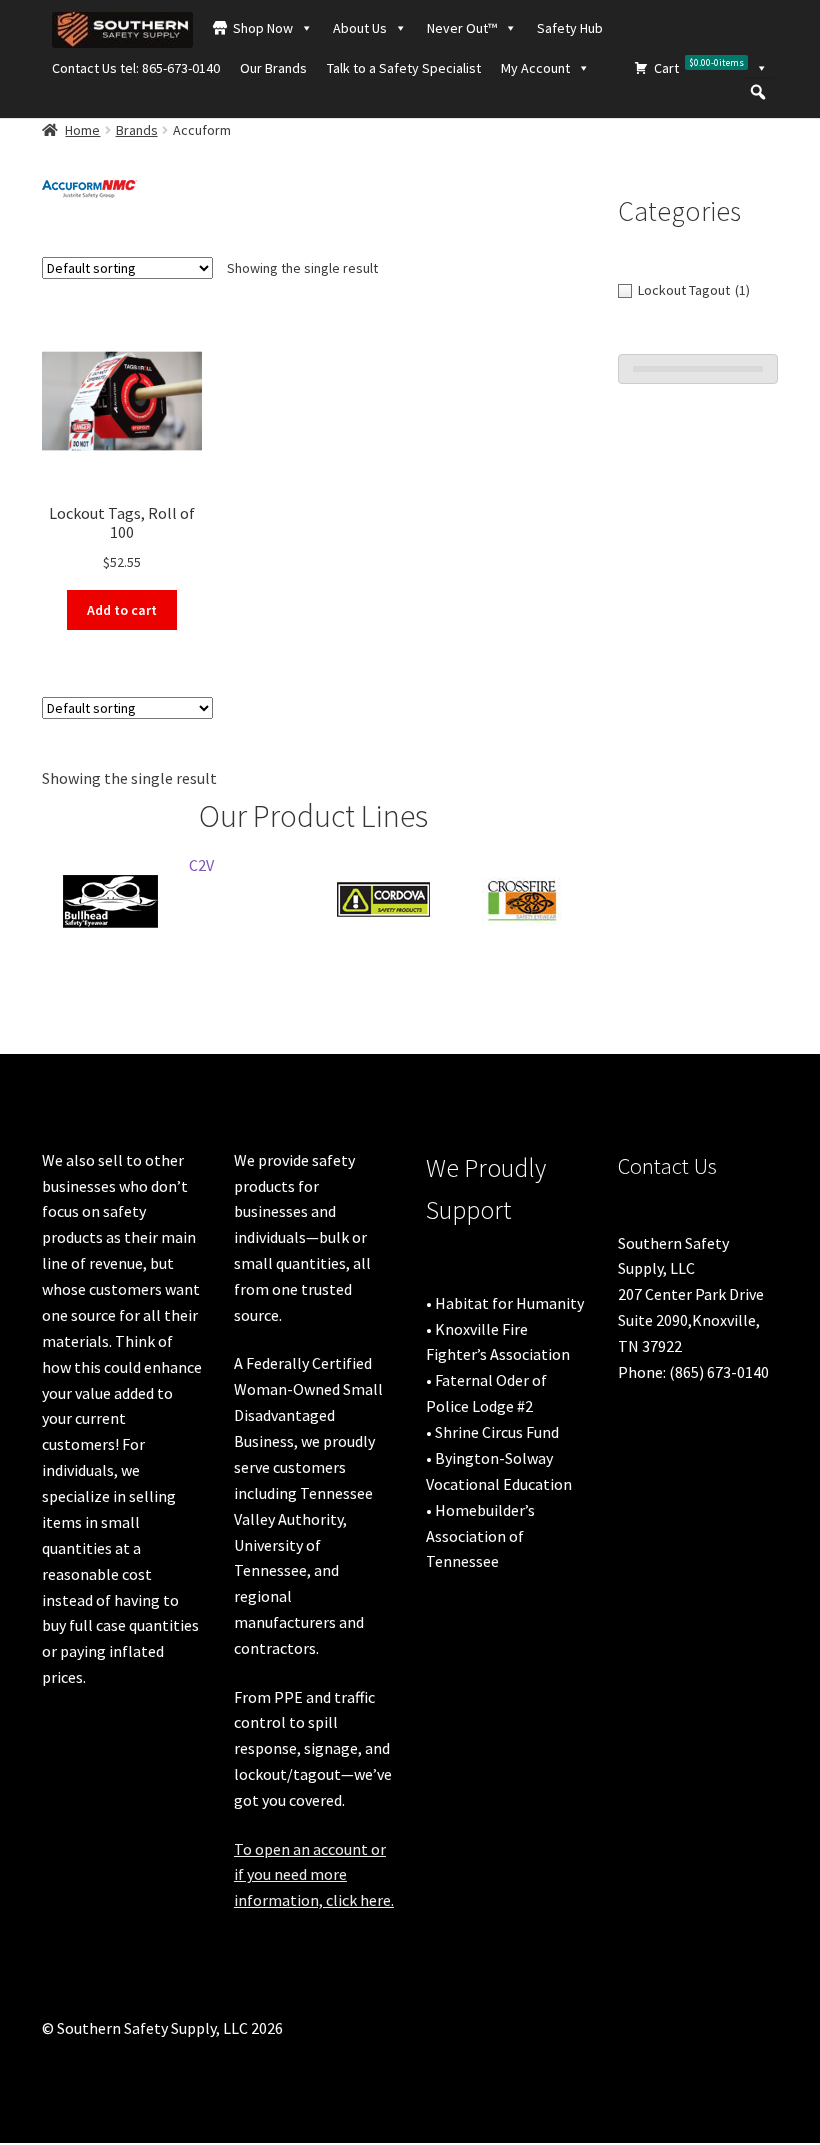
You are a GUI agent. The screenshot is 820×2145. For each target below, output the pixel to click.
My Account (535, 68)
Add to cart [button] (122, 610)
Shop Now (263, 28)
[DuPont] (287, 900)
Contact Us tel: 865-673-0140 (136, 68)
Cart (699, 66)
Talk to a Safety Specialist (404, 68)
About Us (360, 28)
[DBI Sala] (150, 900)
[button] (758, 92)
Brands (137, 130)
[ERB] (424, 870)
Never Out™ (462, 28)
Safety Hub (570, 28)
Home (82, 130)
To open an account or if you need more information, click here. (314, 1875)
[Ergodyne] (561, 900)
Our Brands (273, 68)
